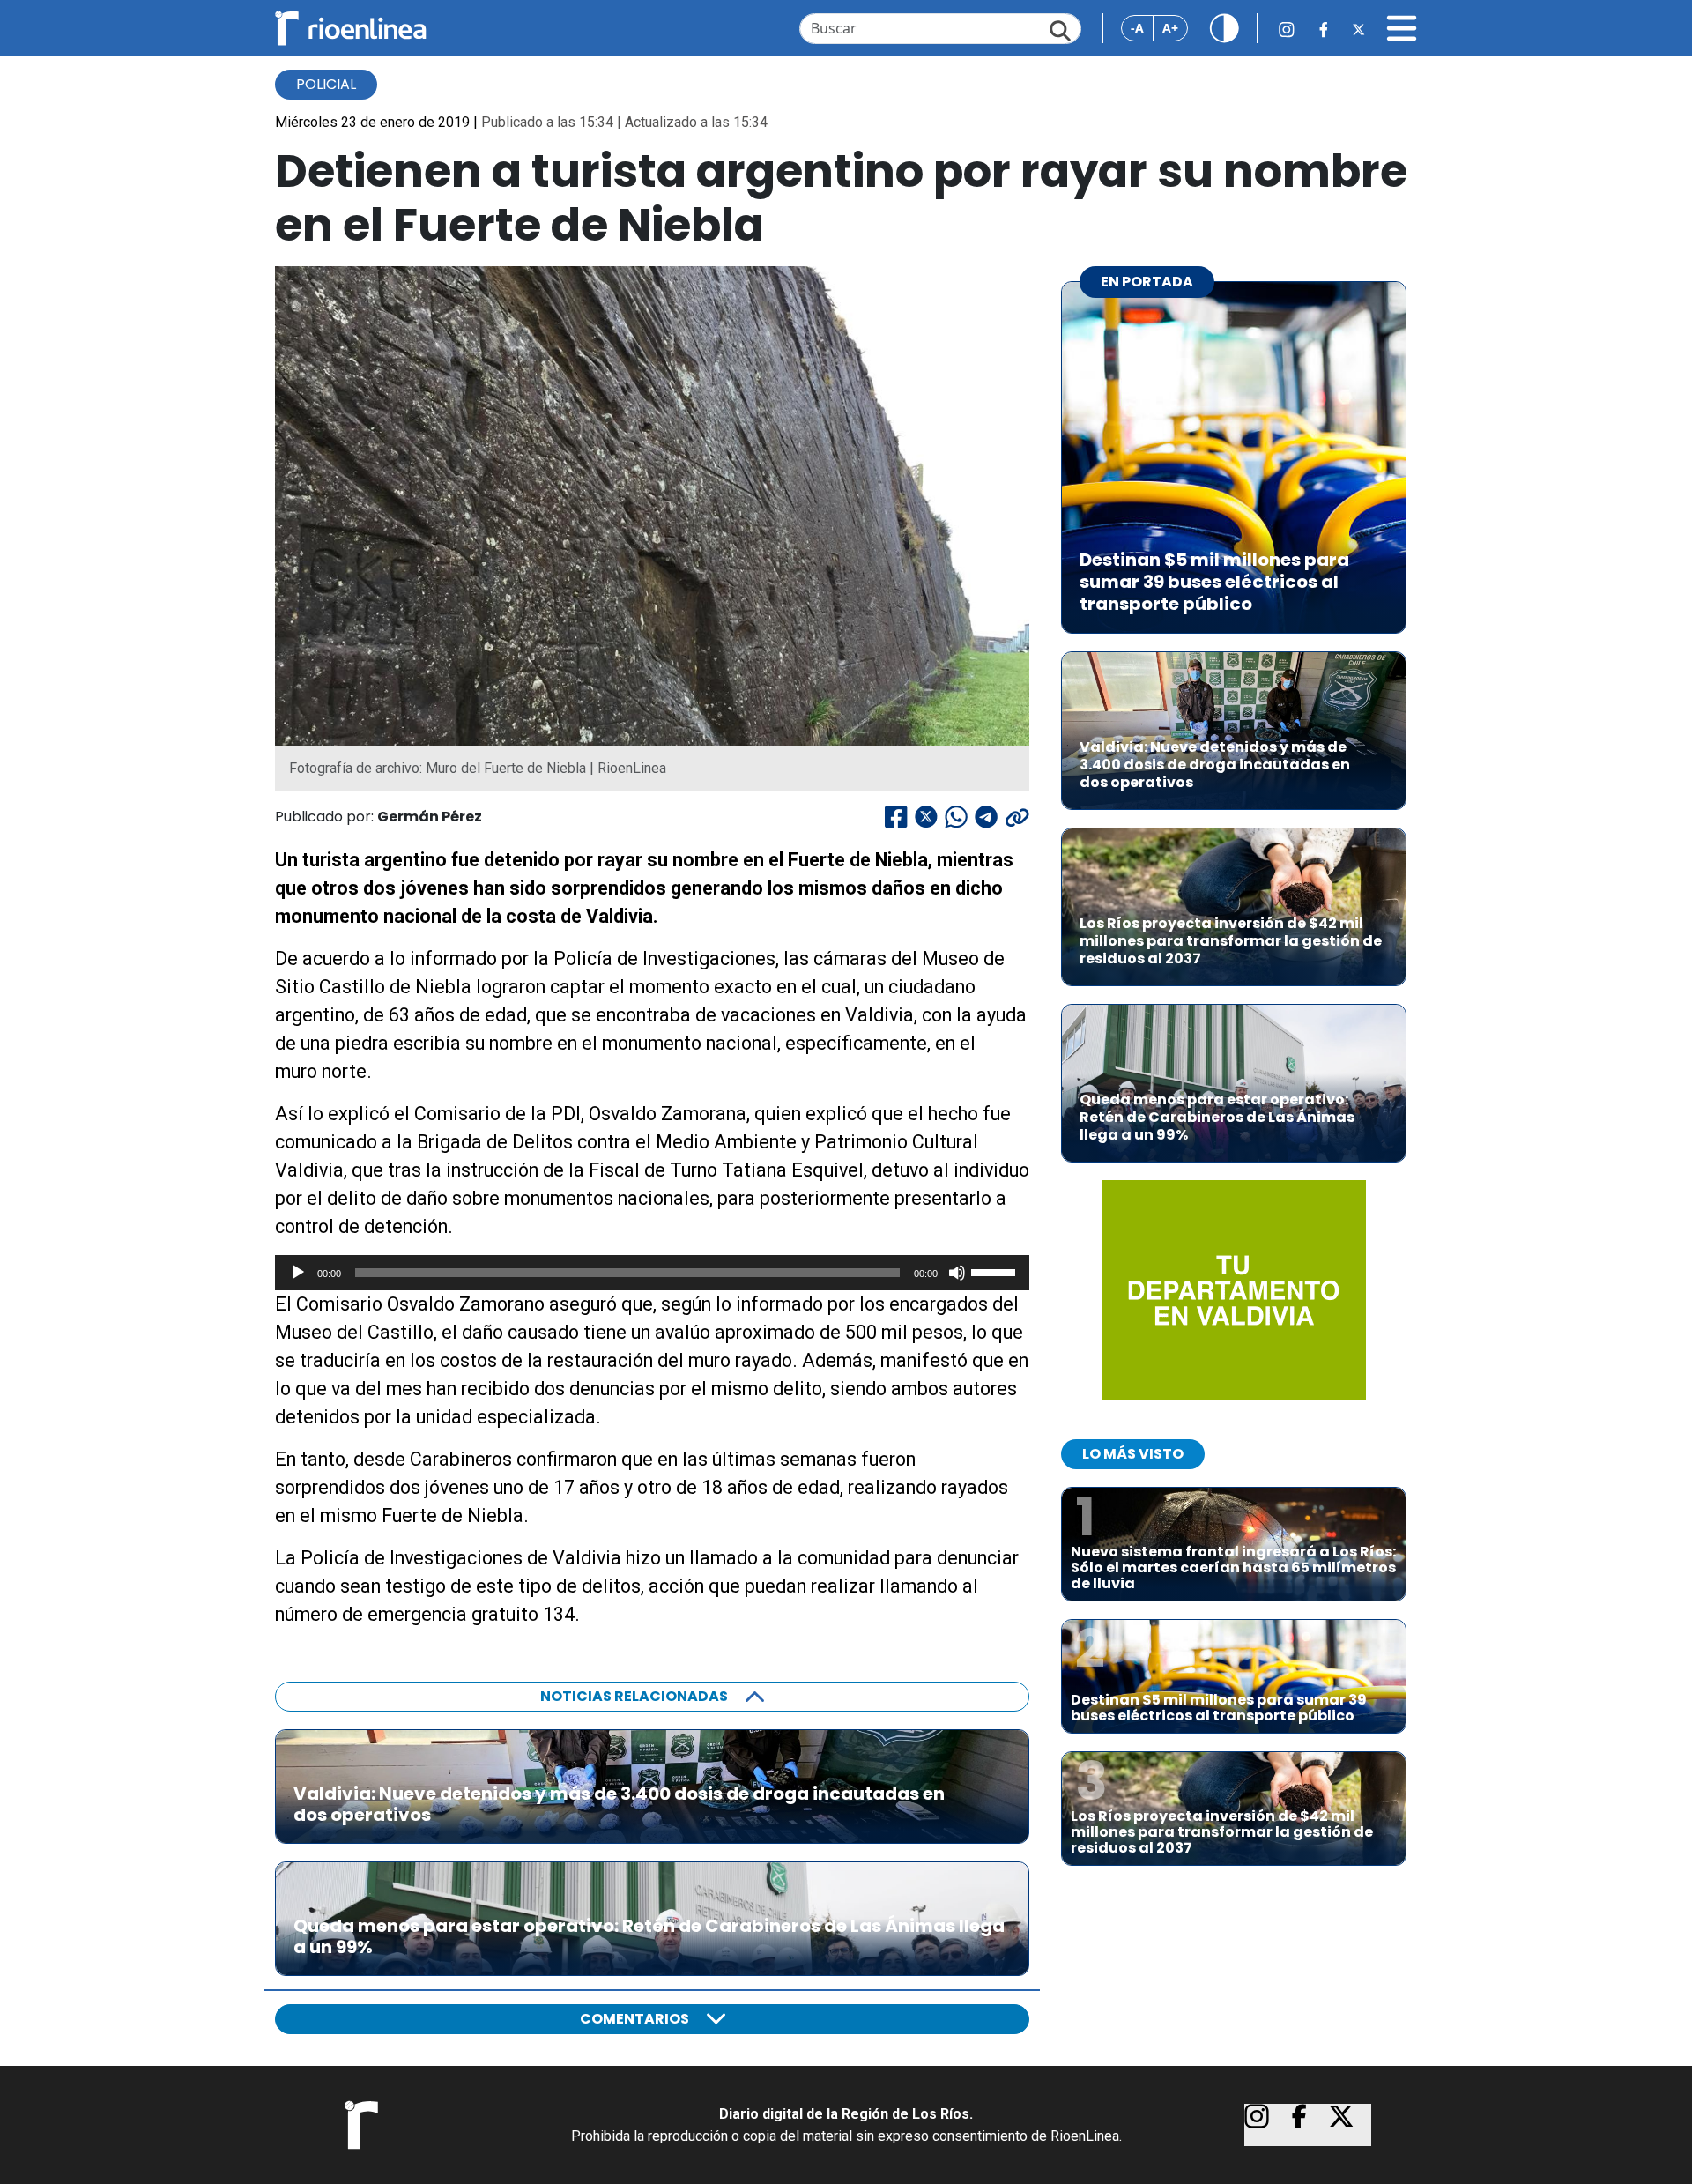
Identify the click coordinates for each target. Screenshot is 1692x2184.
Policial (326, 84)
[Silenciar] (957, 1273)
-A (1137, 28)
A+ (1170, 28)
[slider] (996, 1271)
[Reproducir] (298, 1273)
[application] (652, 1273)
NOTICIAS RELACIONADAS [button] (634, 1696)
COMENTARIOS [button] (634, 2019)
